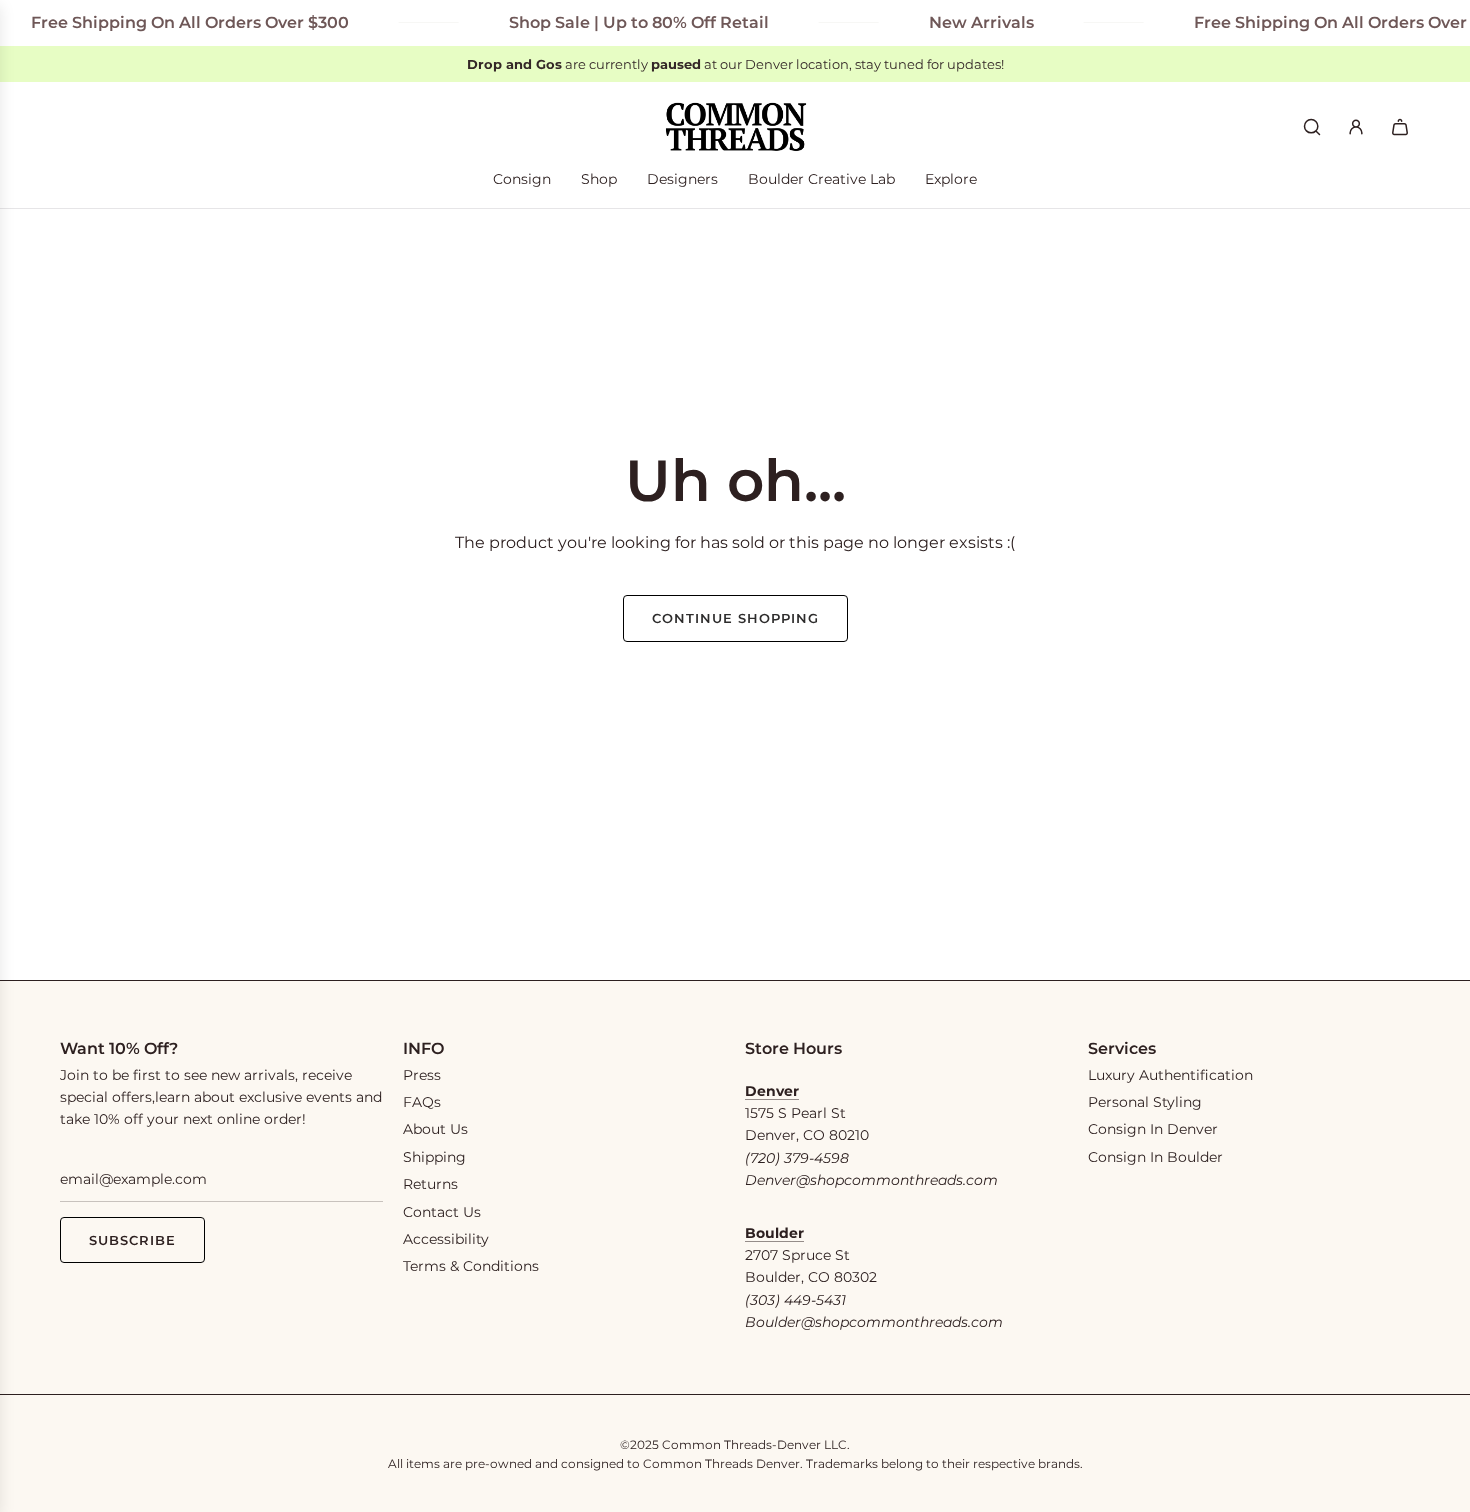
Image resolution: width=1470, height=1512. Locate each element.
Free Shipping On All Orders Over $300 (170, 22)
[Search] (1312, 127)
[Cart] (1400, 127)
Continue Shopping (735, 618)
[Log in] (1356, 127)
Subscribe (132, 1240)
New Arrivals (961, 22)
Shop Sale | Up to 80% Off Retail (619, 22)
